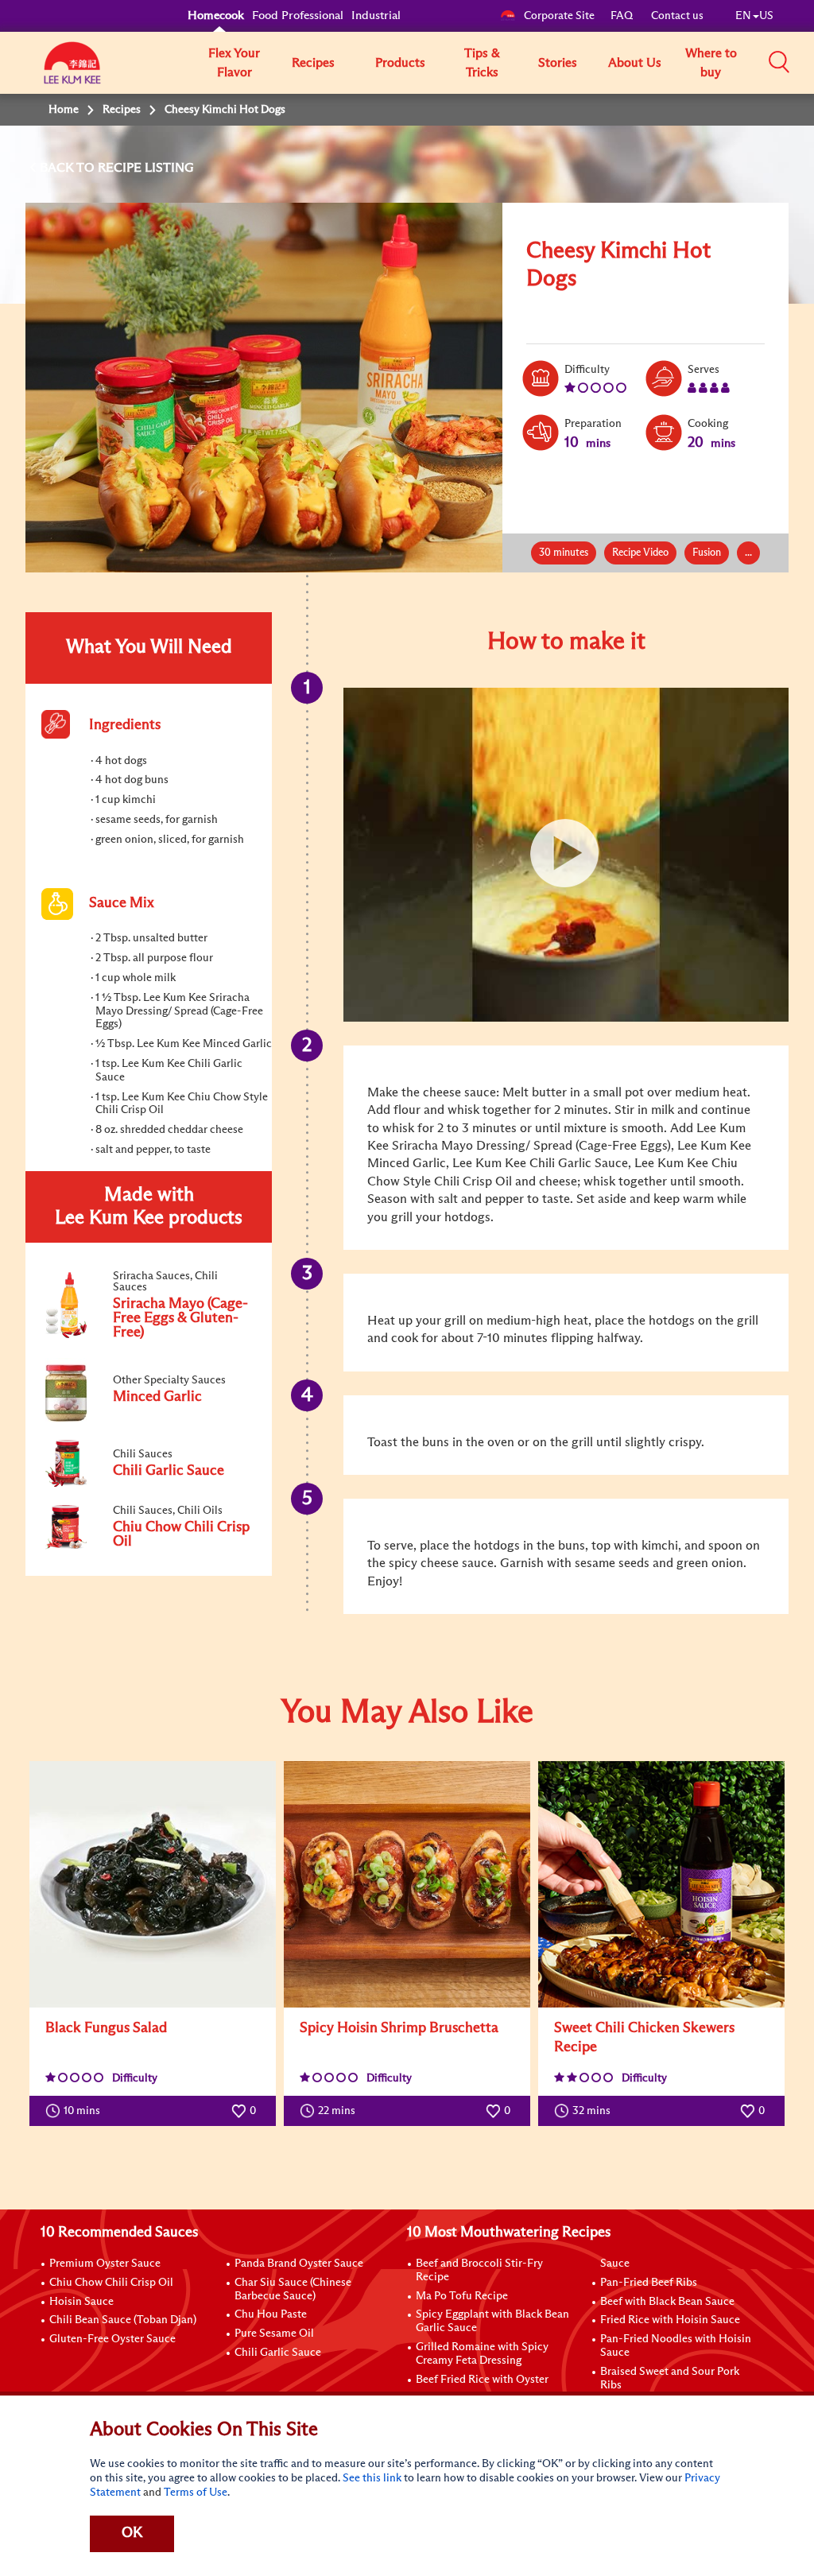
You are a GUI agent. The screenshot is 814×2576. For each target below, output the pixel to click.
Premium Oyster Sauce (105, 2264)
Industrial (376, 16)
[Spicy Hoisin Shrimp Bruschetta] (407, 1884)
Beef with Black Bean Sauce (667, 2302)
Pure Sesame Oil (274, 2334)
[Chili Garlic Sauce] (148, 1484)
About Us (635, 63)
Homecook (216, 16)
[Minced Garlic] (148, 1418)
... (748, 553)
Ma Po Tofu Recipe (462, 2296)
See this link (372, 2478)
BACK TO (69, 168)
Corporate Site (559, 16)
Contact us (677, 16)
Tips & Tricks (482, 63)
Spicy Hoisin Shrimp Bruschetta (399, 2028)
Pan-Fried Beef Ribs (649, 2283)
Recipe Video (640, 553)
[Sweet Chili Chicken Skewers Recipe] (661, 1884)
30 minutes (564, 553)
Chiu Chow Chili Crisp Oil (111, 2283)
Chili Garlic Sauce (278, 2353)
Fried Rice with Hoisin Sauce (670, 2320)
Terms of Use (196, 2493)
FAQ (623, 16)
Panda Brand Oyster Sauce (299, 2264)
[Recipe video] (566, 855)
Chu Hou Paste (271, 2314)
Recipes (313, 63)
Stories (558, 63)
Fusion (707, 553)
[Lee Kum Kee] (72, 72)
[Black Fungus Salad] (153, 1884)
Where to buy (711, 63)
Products (400, 63)
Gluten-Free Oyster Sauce (112, 2339)
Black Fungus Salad (106, 2028)
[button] (779, 62)
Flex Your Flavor (234, 63)
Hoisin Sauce (81, 2302)
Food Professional (298, 16)
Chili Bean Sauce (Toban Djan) (123, 2320)
